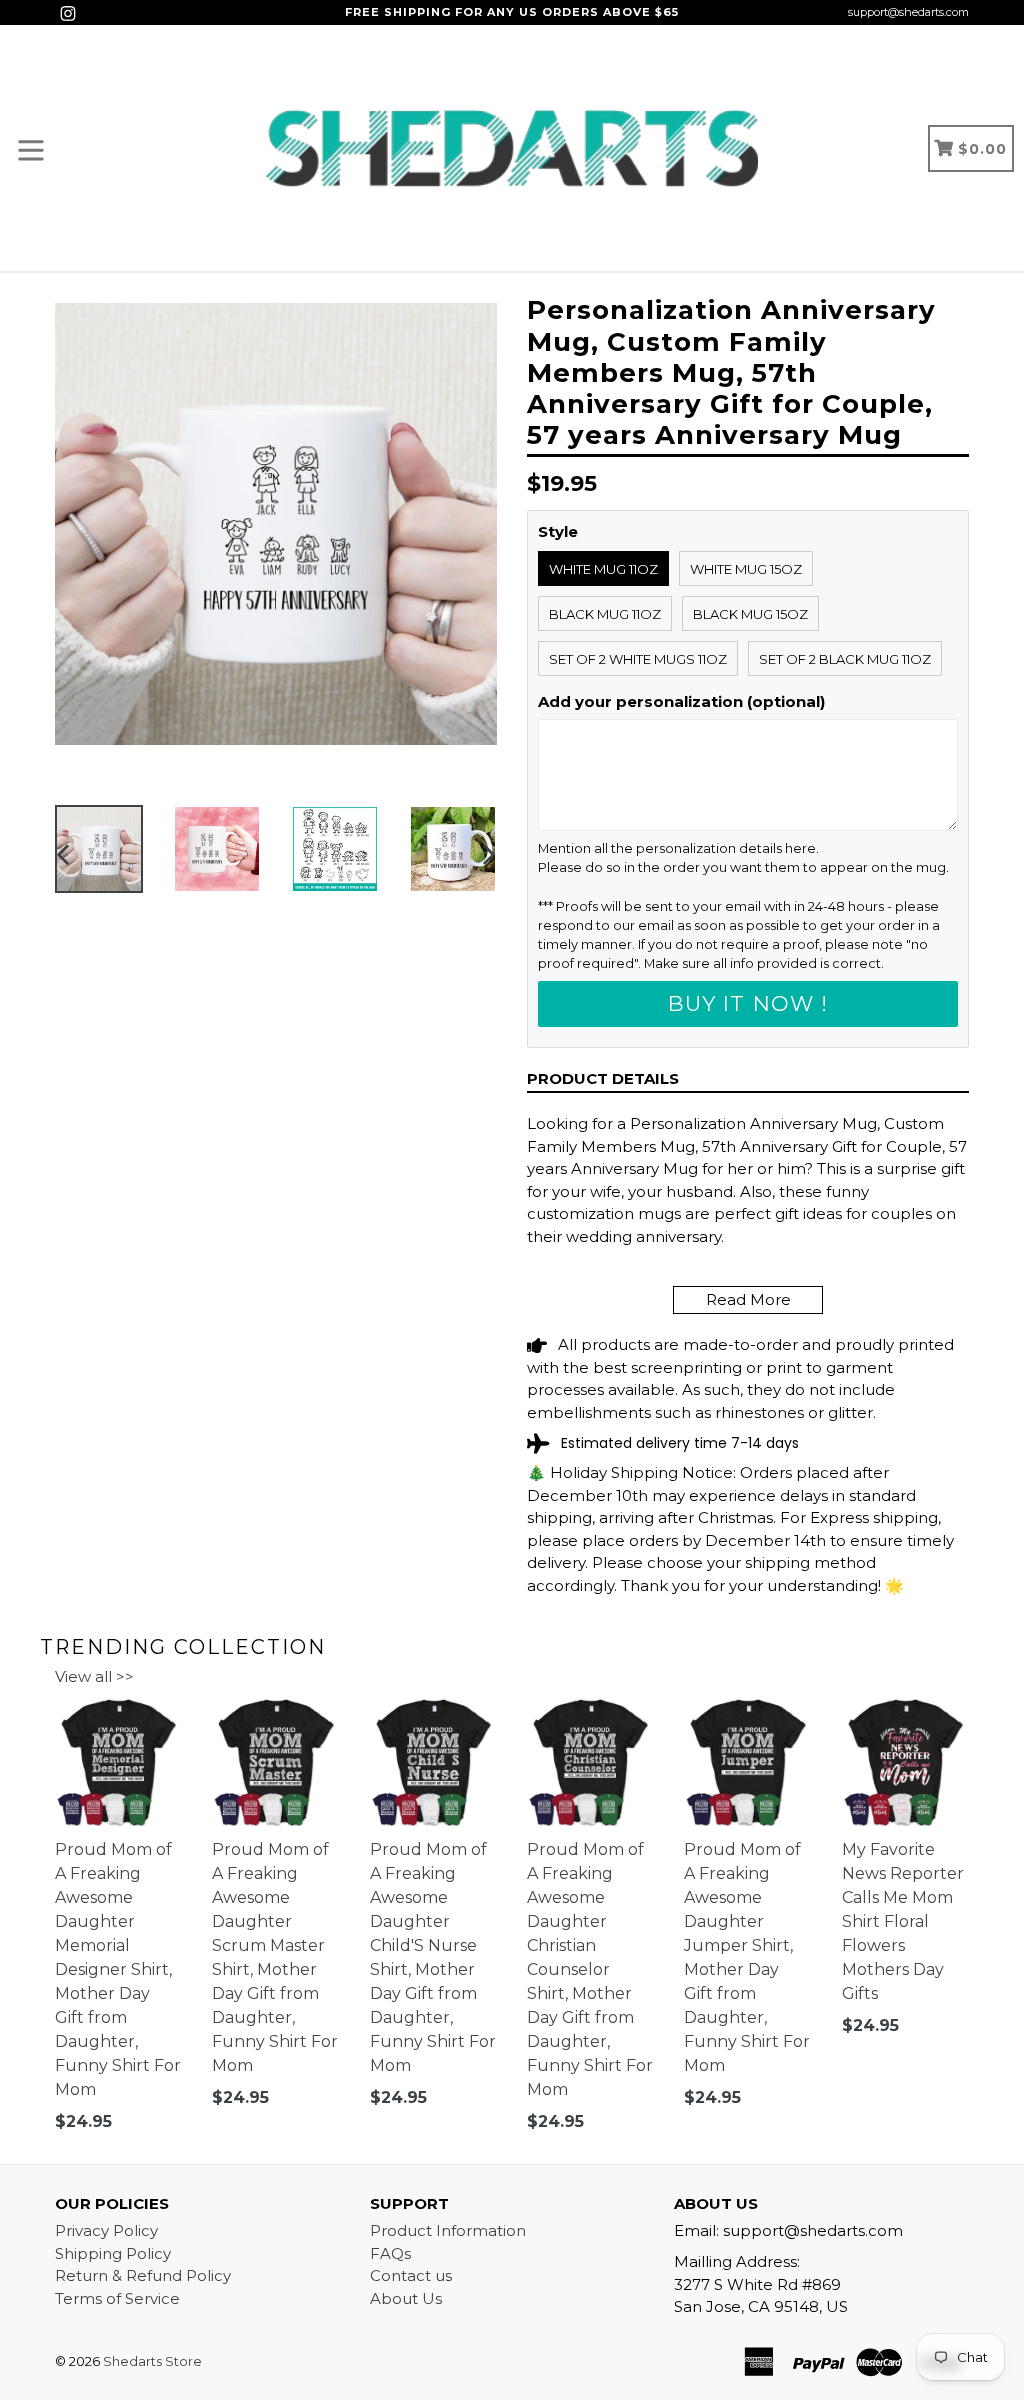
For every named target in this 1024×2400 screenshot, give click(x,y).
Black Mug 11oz (605, 614)
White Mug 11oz (603, 569)
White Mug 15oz (746, 569)
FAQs (390, 2253)
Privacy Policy (106, 2230)
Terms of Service (117, 2298)
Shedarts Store (152, 2361)
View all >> (94, 1676)
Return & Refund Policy (143, 2275)
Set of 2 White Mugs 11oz (638, 659)
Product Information (448, 2230)
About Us (406, 2298)
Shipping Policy (113, 2253)
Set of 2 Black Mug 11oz (845, 659)
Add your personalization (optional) (681, 701)
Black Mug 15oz (750, 614)
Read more (748, 1299)
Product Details (603, 1078)
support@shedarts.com (908, 12)
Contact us (411, 2275)
